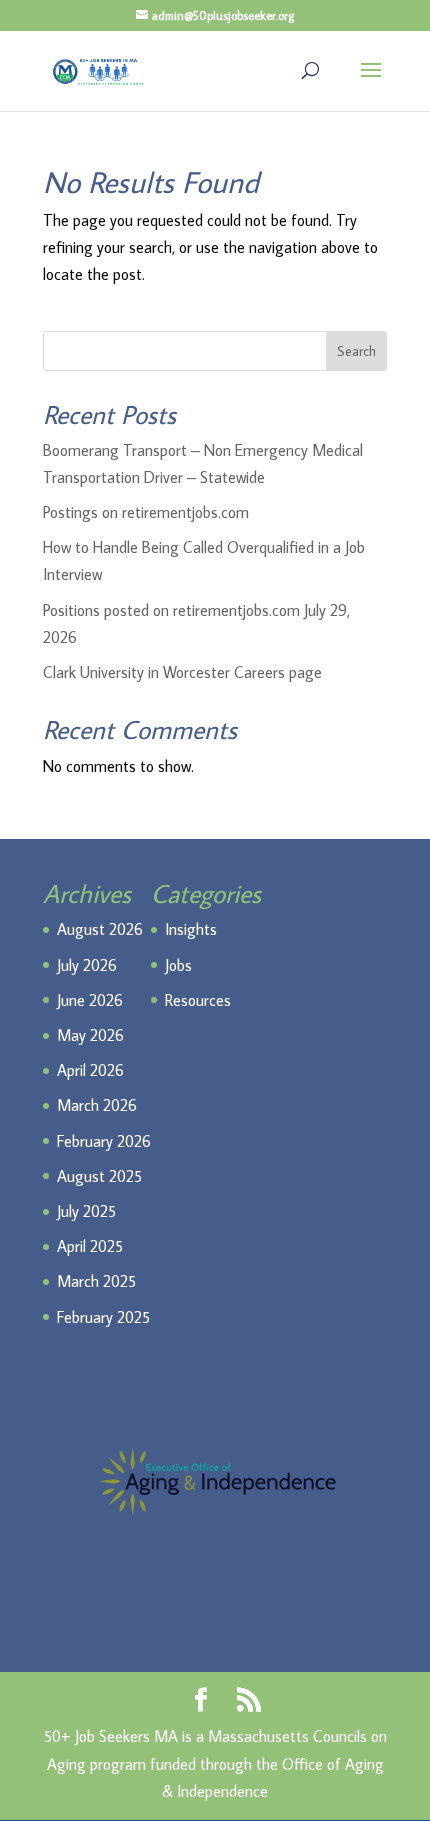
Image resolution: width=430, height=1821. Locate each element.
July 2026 (87, 965)
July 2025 (86, 1211)
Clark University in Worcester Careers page (182, 672)
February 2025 (103, 1317)
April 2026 (90, 1070)
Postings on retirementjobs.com (146, 512)
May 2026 (90, 1035)
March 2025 (96, 1281)
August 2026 (100, 929)
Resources (198, 1000)
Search (356, 351)
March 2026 (97, 1105)
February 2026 (104, 1141)
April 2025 (90, 1246)
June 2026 (90, 1000)
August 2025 (99, 1176)
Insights (191, 929)
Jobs (178, 965)
